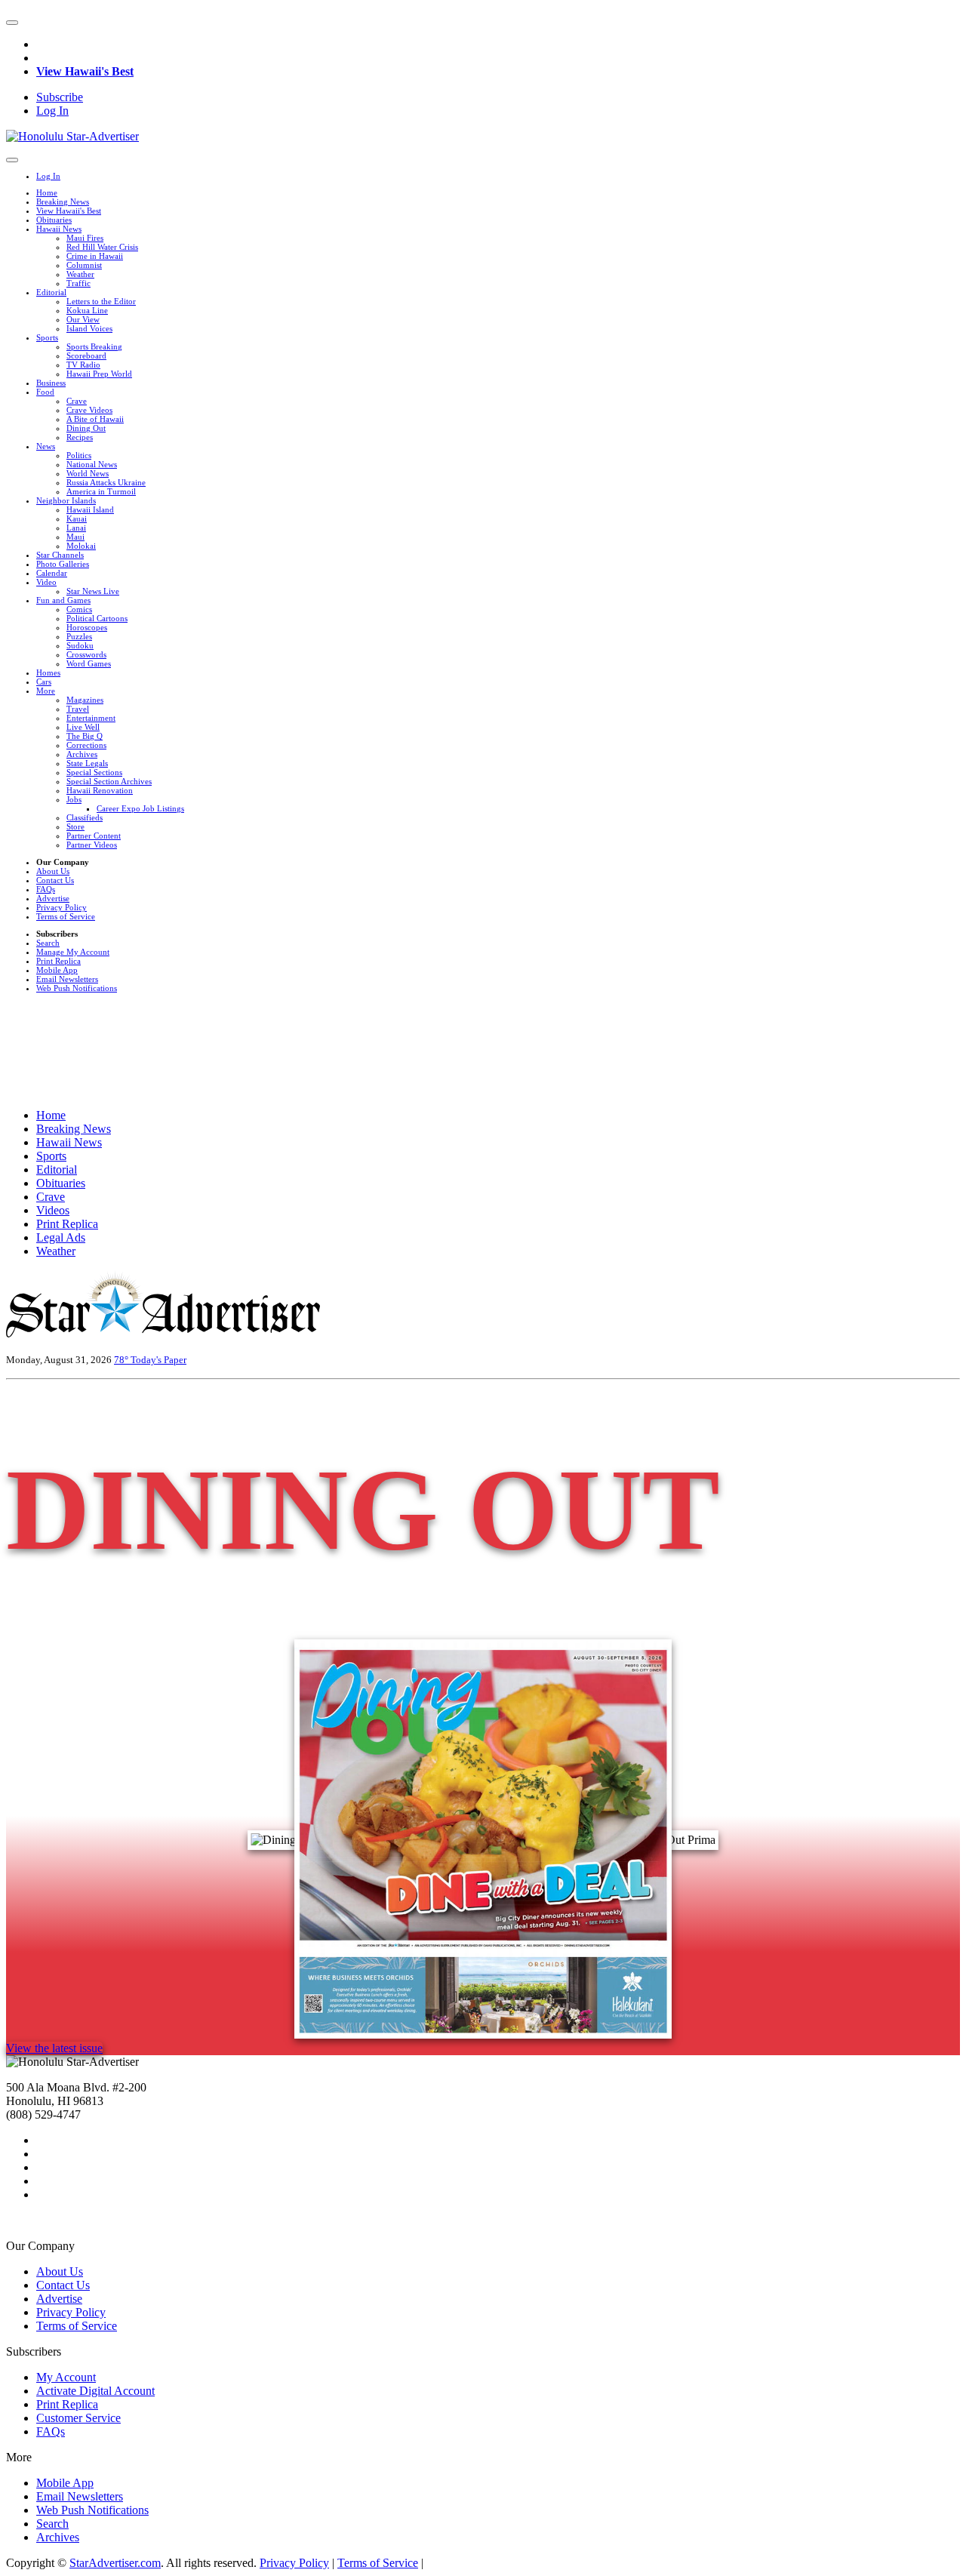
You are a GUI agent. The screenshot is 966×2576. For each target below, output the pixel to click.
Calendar (52, 573)
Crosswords (86, 654)
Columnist (84, 265)
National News (92, 464)
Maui (75, 537)
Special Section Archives (109, 781)
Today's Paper (158, 1360)
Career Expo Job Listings (140, 808)
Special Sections (94, 772)
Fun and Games (63, 600)
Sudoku (80, 645)
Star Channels (60, 555)
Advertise (53, 898)
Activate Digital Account (95, 2391)
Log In (52, 111)
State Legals (87, 763)
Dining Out (86, 428)
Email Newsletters (67, 979)
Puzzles (79, 636)
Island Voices (89, 328)
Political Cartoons (97, 618)
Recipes (80, 437)
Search (48, 943)
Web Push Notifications (77, 988)
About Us (53, 871)
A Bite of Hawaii (95, 419)
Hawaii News (59, 229)
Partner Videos (92, 845)
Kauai (77, 519)
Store (75, 826)
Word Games (89, 663)
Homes (48, 672)
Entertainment (91, 718)
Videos (53, 1210)
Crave (77, 401)
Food (45, 392)
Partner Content (94, 836)
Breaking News (63, 202)
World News (88, 473)
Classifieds (85, 817)
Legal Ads (61, 1237)
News (46, 446)
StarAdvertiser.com (115, 2563)
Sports (47, 337)
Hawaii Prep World (99, 374)
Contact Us (55, 880)
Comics (79, 609)
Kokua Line (87, 310)
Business (51, 383)
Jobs (74, 799)
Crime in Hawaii (95, 256)
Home (47, 192)
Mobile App (57, 970)
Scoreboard (86, 355)
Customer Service (78, 2418)
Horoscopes (87, 627)
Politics (79, 455)
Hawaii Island (90, 509)
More (46, 691)
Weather (80, 274)
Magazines (85, 700)
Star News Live (93, 591)
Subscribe (60, 97)
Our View (83, 319)
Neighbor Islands (66, 500)
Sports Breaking (94, 346)
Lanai (76, 528)
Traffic (78, 283)
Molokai (81, 546)
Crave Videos (89, 410)
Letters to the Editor (101, 301)
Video (46, 582)
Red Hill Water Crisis (102, 247)
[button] (12, 23)
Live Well (83, 727)
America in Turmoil (101, 491)
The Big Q (85, 736)
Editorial (51, 292)
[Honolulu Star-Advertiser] (72, 136)
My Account (66, 2377)
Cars (44, 682)
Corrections (86, 745)
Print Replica (58, 961)
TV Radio (83, 365)
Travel (78, 709)
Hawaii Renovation (100, 790)
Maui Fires (85, 238)
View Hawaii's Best (85, 71)
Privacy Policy (62, 907)
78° (122, 1360)
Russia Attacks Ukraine (106, 482)
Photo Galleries (63, 564)
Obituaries (54, 220)
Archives (82, 754)
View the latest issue (54, 2048)
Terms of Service (66, 916)
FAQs (46, 889)
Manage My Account (73, 952)
